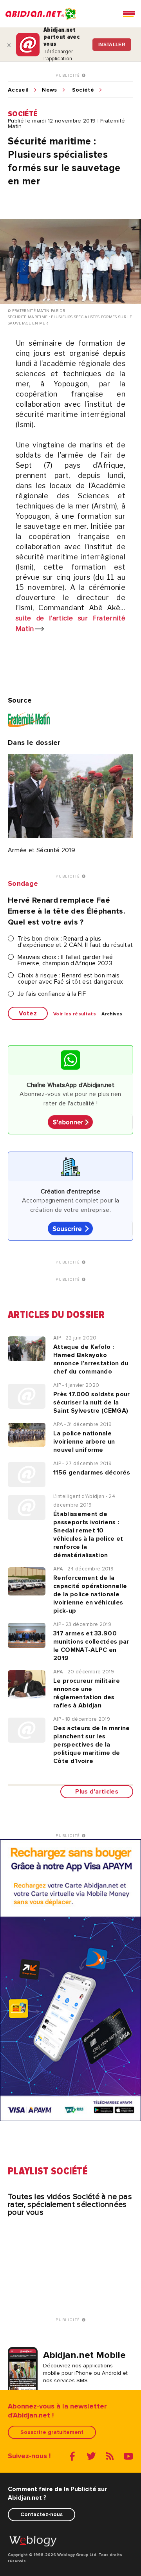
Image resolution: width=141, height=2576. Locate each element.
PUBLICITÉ (69, 76)
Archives (112, 1014)
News (49, 90)
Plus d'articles (97, 1792)
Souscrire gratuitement (52, 2432)
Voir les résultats (75, 1014)
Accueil (18, 90)
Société (83, 90)
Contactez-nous (42, 2514)
